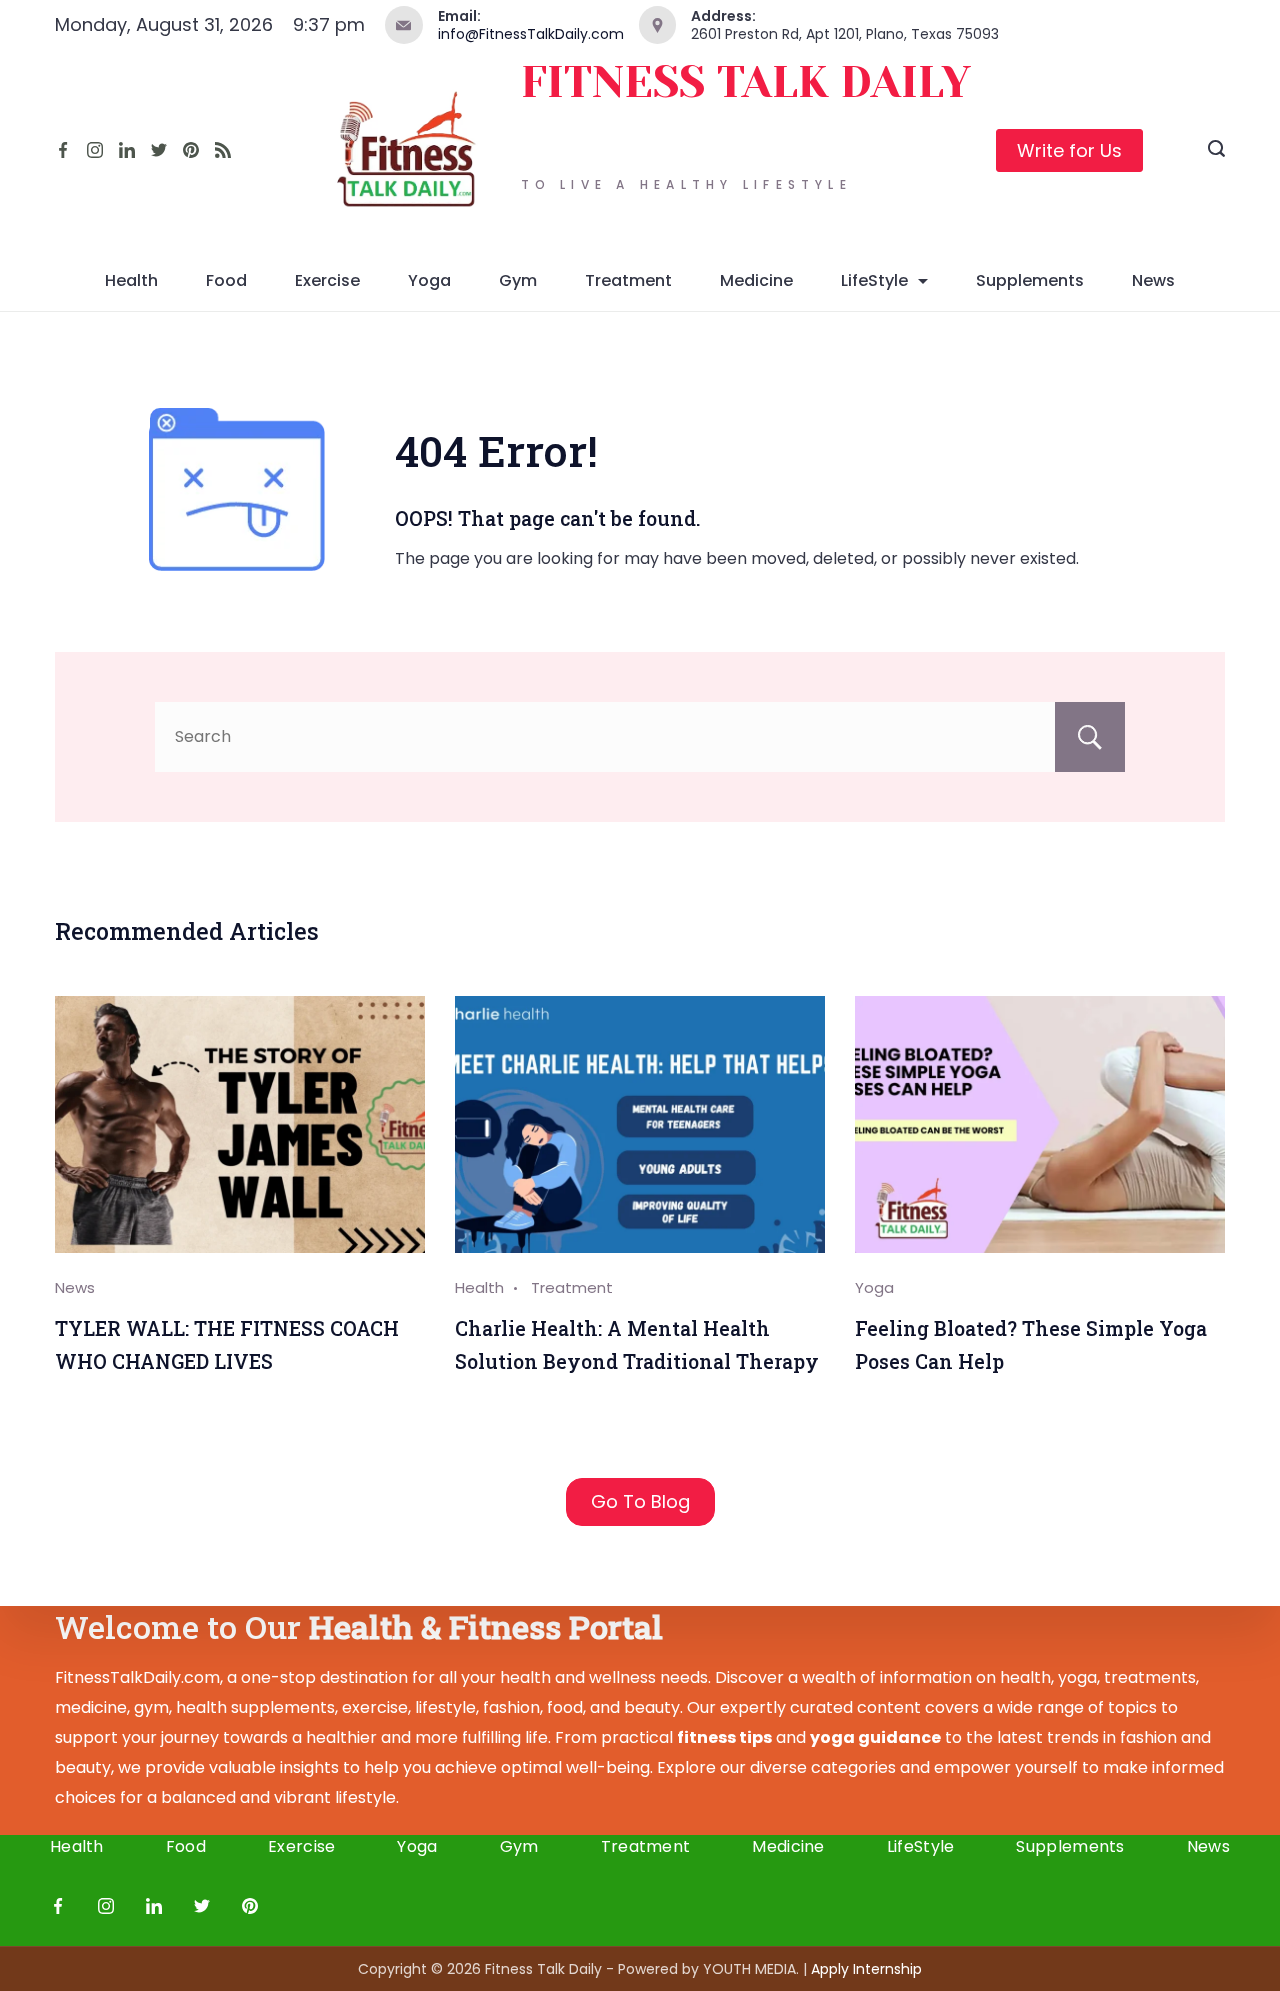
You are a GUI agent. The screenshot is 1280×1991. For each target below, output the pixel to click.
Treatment (628, 280)
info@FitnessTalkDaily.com (531, 34)
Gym (518, 280)
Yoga (429, 280)
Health (131, 280)
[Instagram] (95, 150)
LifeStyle (874, 280)
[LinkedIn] (127, 150)
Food (226, 280)
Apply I (866, 1969)
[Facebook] (63, 150)
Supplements (1030, 280)
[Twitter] (159, 150)
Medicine (756, 280)
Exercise (327, 280)
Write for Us (1069, 150)
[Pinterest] (191, 150)
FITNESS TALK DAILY (746, 82)
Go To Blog (640, 1501)
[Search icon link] (1216, 151)
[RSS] (223, 150)
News (1153, 280)
